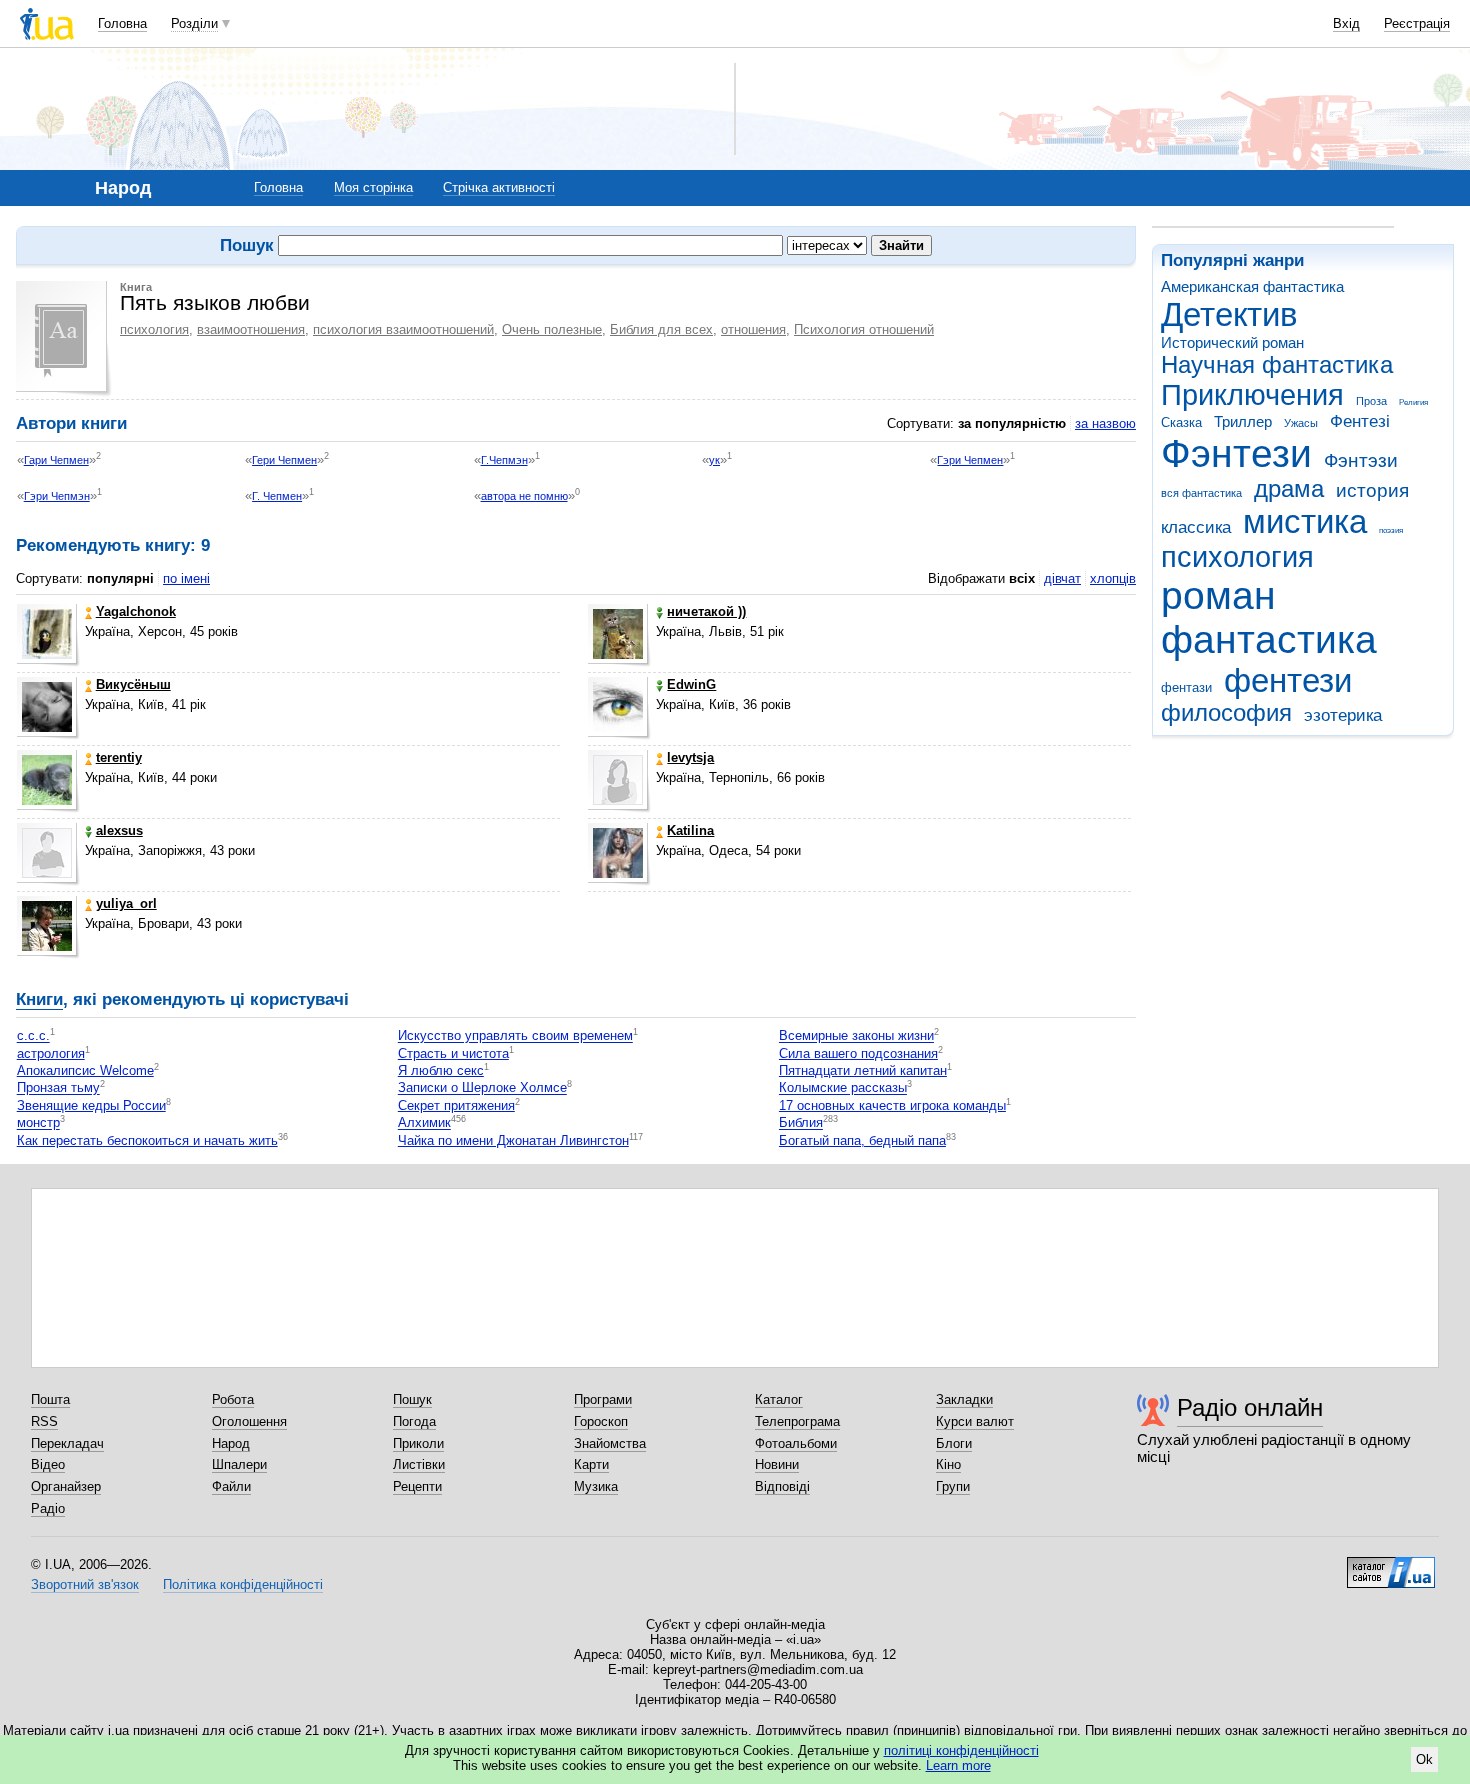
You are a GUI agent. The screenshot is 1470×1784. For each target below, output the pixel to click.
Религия (1413, 402)
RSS (44, 1421)
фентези (1288, 680)
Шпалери (239, 1464)
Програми (603, 1399)
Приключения (1252, 395)
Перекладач (67, 1443)
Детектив (1229, 314)
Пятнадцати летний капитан (863, 1070)
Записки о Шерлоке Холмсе (482, 1088)
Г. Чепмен (277, 496)
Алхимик (424, 1123)
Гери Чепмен (284, 460)
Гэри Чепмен (970, 460)
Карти (591, 1464)
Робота (233, 1399)
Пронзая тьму (58, 1088)
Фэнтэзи (1361, 460)
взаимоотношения (251, 329)
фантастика (1269, 639)
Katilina (690, 830)
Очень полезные (552, 329)
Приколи (418, 1443)
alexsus (119, 830)
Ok (1424, 1759)
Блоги (954, 1443)
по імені (186, 578)
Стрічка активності (499, 187)
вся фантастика (1201, 493)
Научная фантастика (1277, 365)
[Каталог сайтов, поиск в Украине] (1391, 1565)
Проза (1371, 401)
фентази (1186, 687)
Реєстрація (1417, 23)
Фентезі (1360, 421)
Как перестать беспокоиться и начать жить (147, 1140)
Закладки (964, 1399)
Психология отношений (864, 329)
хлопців (1113, 578)
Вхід (1346, 23)
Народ (231, 1443)
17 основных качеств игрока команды (892, 1105)
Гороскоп (601, 1421)
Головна (122, 23)
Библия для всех (661, 329)
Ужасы (1301, 423)
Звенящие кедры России (91, 1105)
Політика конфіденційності (243, 1584)
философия (1226, 713)
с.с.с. (33, 1036)
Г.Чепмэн (504, 460)
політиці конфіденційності (961, 1750)
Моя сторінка (373, 187)
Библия (801, 1123)
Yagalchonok (136, 611)
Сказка (1181, 422)
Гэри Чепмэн (57, 496)
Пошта (50, 1399)
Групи (953, 1486)
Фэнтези (1236, 453)
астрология (51, 1053)
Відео (48, 1464)
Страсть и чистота (453, 1053)
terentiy (119, 757)
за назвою (1105, 423)
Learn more (958, 1765)
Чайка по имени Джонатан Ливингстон (513, 1140)
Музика (596, 1486)
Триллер (1243, 421)
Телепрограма (797, 1421)
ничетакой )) (706, 611)
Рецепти (417, 1486)
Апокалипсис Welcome (85, 1070)
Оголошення (249, 1421)
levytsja (690, 757)
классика (1196, 527)
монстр (38, 1123)
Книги (39, 999)
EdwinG (691, 684)
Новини (777, 1464)
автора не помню (524, 496)
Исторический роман (1232, 342)
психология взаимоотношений (403, 329)
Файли (231, 1486)
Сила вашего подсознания (858, 1053)
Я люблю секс (441, 1070)
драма (1289, 489)
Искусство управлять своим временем (515, 1036)
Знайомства (610, 1443)
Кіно (948, 1464)
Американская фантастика (1252, 286)
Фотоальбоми (796, 1443)
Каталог (779, 1399)
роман (1218, 595)
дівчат (1062, 578)
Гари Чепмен (56, 460)
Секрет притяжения (456, 1105)
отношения (753, 329)
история (1372, 490)
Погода (414, 1421)
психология (1237, 557)
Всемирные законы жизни (856, 1036)
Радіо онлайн (1250, 1407)
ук (714, 460)
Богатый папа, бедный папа (862, 1140)
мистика (1305, 521)
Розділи (194, 23)
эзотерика (1343, 715)
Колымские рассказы (843, 1088)
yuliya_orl (126, 903)
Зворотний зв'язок (85, 1584)
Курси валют (975, 1421)
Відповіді (782, 1486)
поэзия (1391, 530)
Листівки (419, 1464)
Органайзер (66, 1486)
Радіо (48, 1508)
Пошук (412, 1399)
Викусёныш (133, 684)
